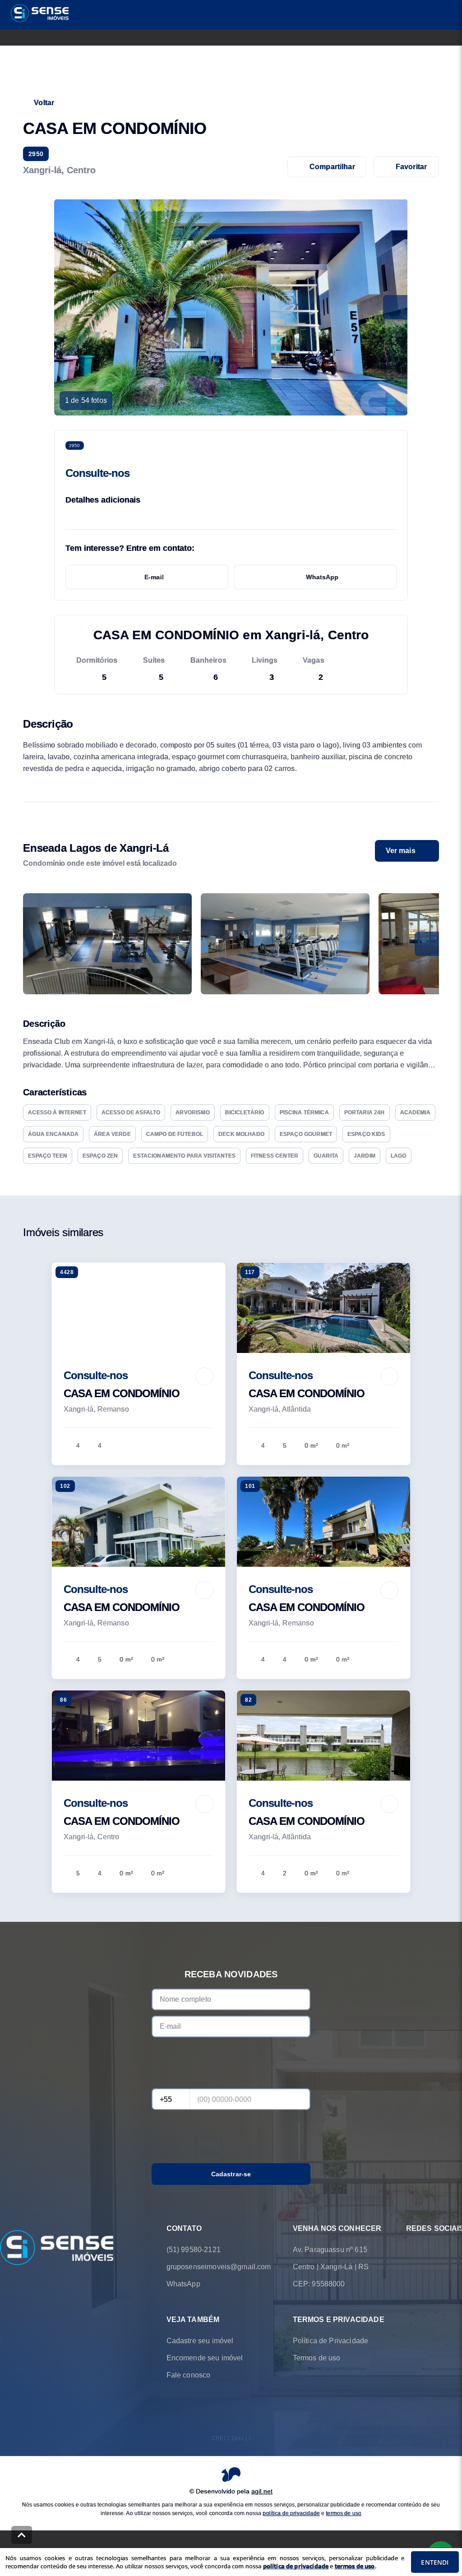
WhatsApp (322, 577)
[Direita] (427, 944)
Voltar (44, 103)
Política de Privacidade (330, 2341)
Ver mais (401, 851)
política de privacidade (291, 2513)
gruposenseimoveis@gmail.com (219, 2267)
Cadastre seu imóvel (200, 2341)
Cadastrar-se (231, 2174)
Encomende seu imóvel (205, 2358)
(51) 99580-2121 (194, 2250)
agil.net (262, 2491)
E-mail (154, 577)
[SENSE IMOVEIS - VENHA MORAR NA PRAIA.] (57, 2248)
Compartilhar (332, 167)
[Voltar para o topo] (22, 2535)
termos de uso (344, 2513)
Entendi (435, 2562)
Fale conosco (189, 2375)
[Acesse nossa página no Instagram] (437, 2250)
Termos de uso (317, 2358)
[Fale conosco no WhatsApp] (411, 2250)
